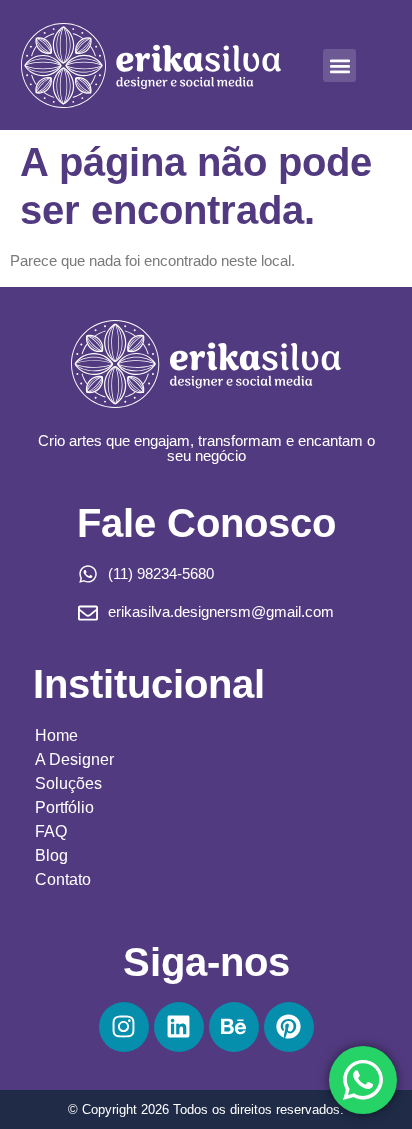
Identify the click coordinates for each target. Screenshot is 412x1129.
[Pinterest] (289, 1027)
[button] (339, 65)
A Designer (74, 759)
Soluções (68, 783)
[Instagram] (124, 1027)
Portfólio (64, 807)
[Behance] (234, 1027)
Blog (51, 855)
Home (56, 735)
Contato (63, 879)
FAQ (51, 831)
